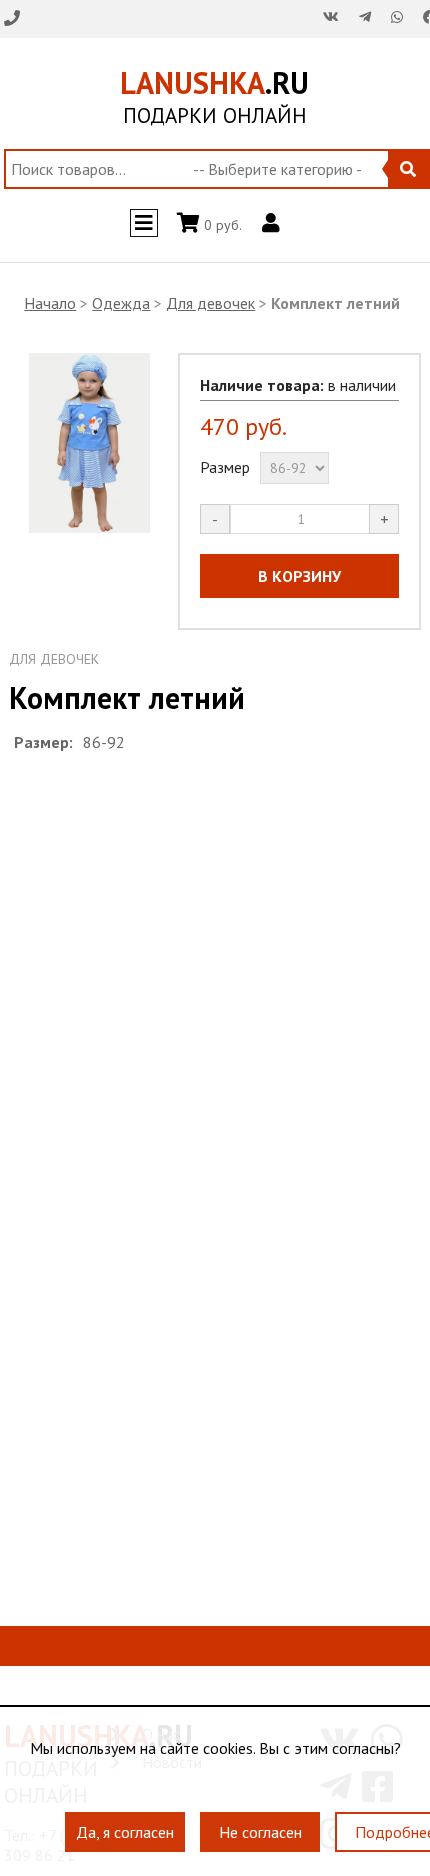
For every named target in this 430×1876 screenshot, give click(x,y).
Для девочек (210, 303)
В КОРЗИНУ (299, 576)
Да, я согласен (125, 1823)
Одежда (121, 303)
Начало (50, 303)
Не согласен (260, 1823)
